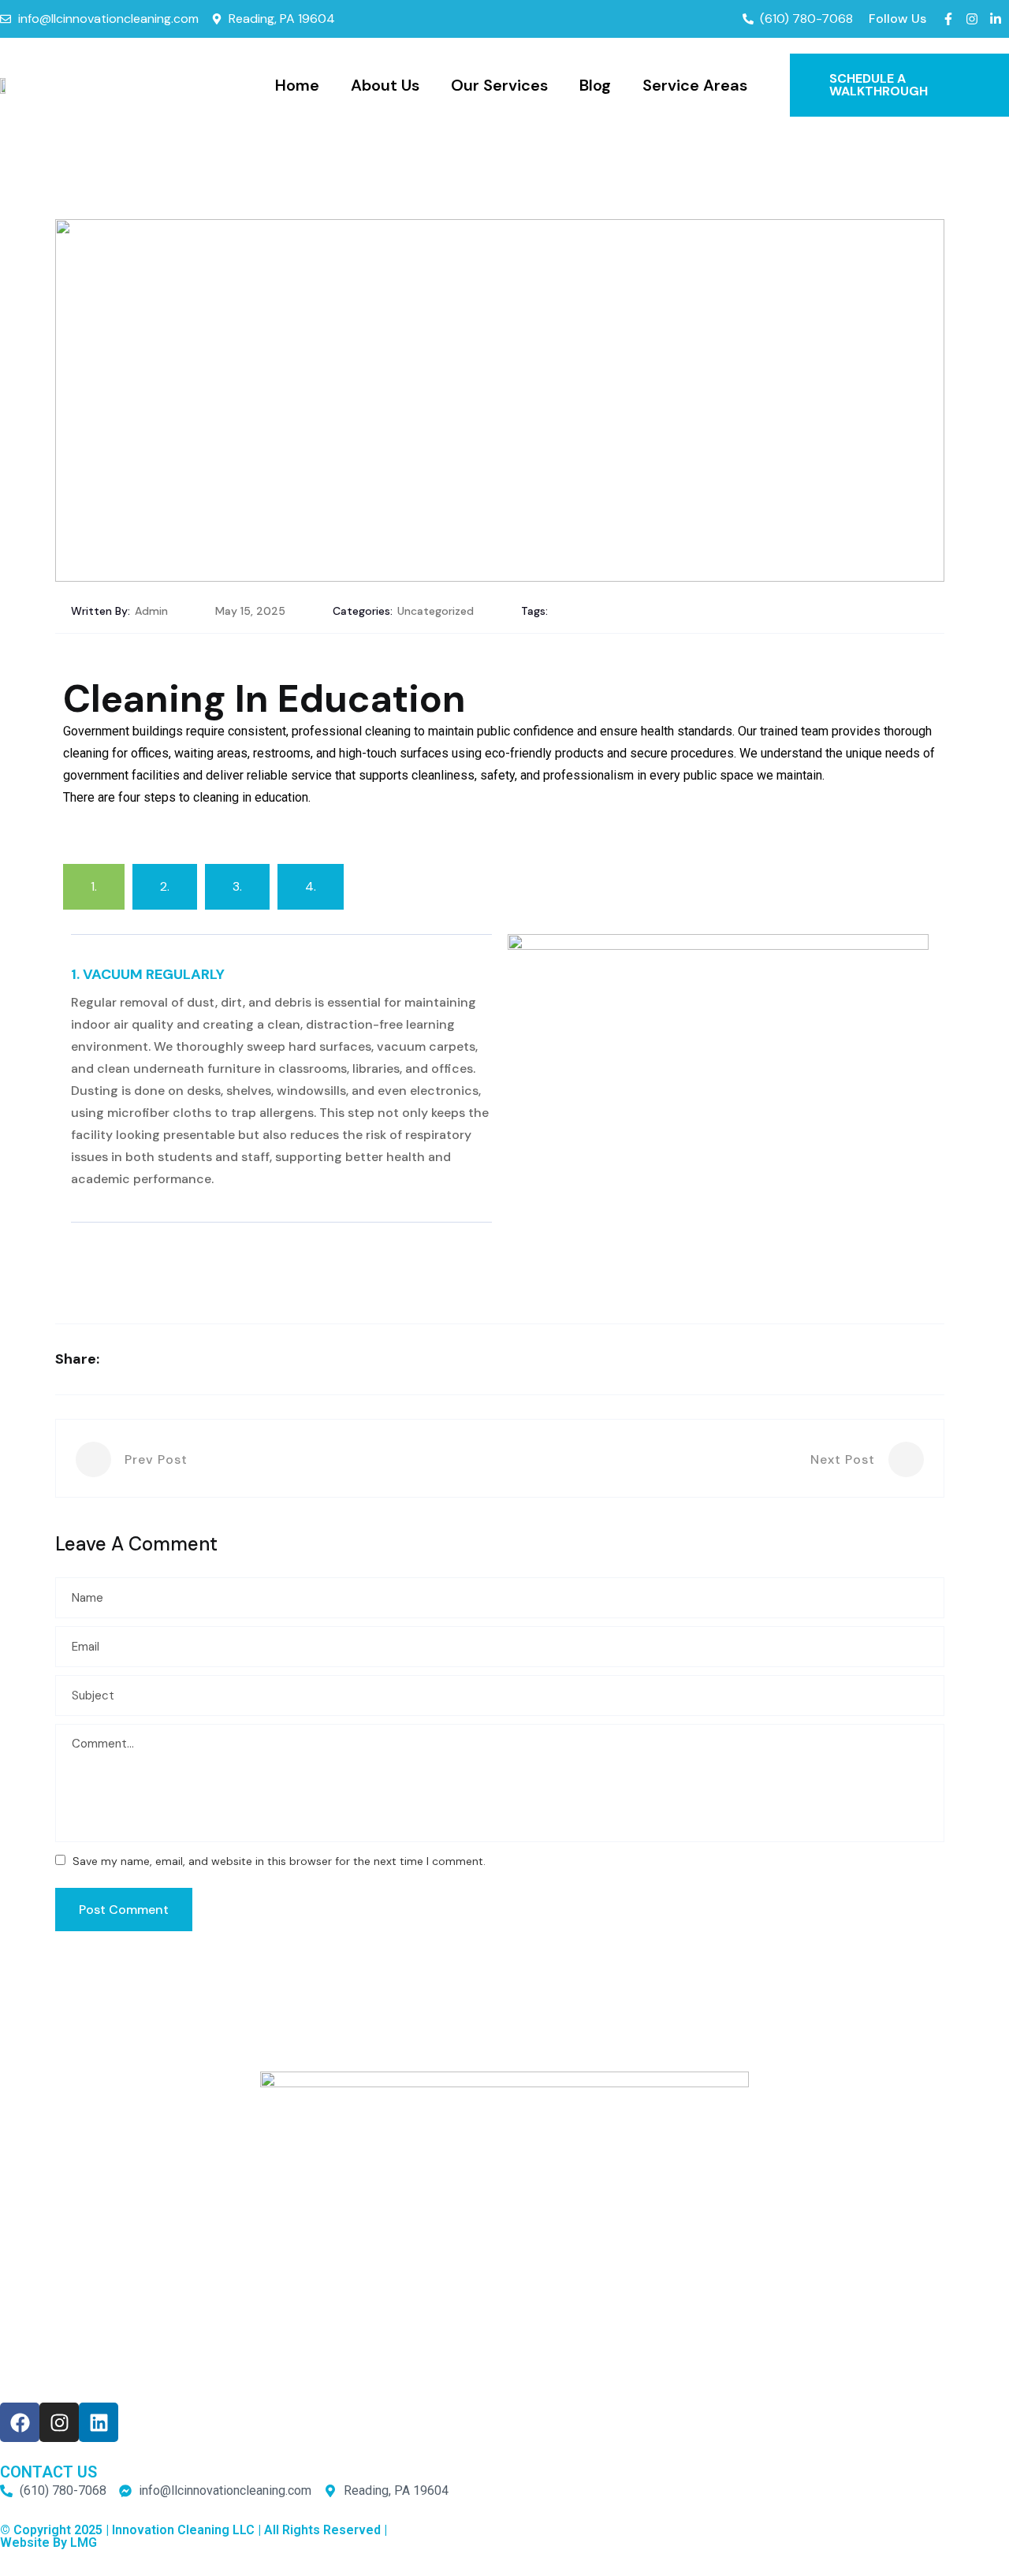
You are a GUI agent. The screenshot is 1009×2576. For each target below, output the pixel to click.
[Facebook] (20, 2422)
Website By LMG (48, 2542)
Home (297, 85)
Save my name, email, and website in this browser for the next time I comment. (279, 1861)
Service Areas (695, 85)
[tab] (94, 887)
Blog (595, 85)
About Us (385, 85)
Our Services (499, 85)
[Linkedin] (99, 2422)
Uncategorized (436, 611)
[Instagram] (59, 2422)
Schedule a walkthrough (880, 85)
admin (151, 611)
